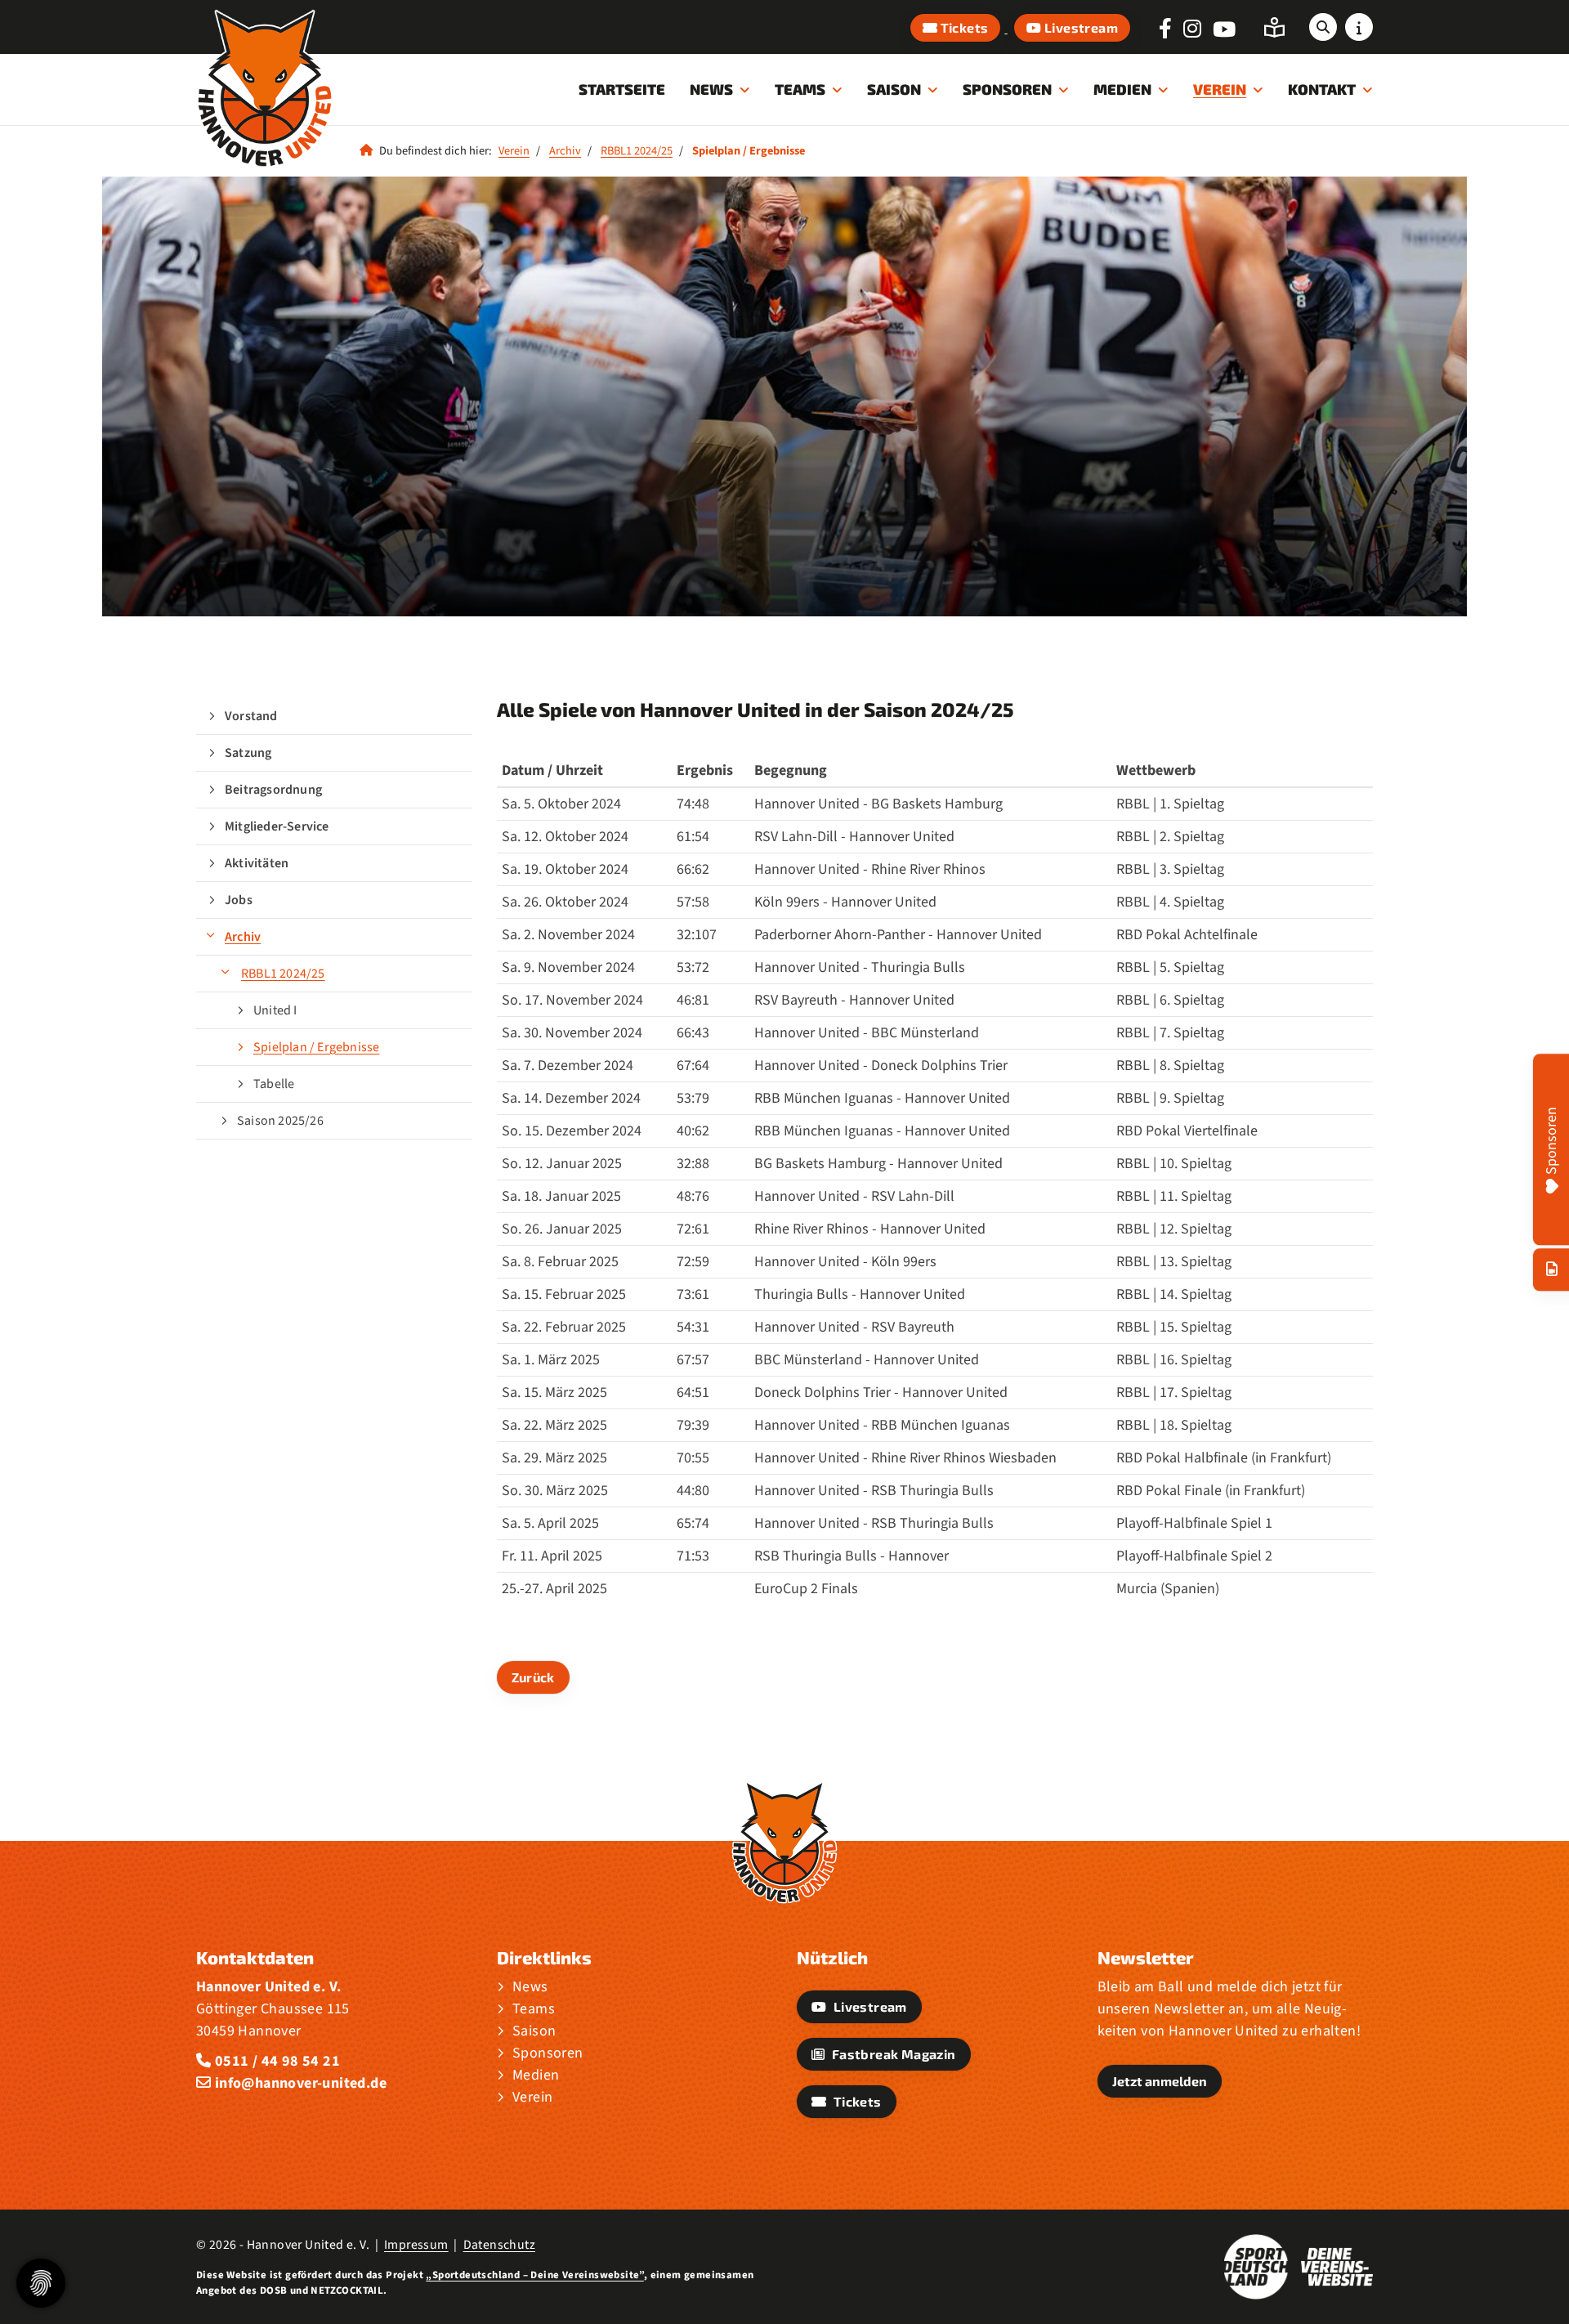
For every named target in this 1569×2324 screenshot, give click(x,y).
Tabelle (274, 1084)
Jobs (239, 900)
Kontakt (1322, 89)
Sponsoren (1007, 89)
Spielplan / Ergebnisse (316, 1047)
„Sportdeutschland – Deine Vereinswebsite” (534, 2275)
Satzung (248, 753)
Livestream (1080, 27)
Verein (1220, 89)
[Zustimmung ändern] (41, 2283)
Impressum (416, 2245)
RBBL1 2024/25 (637, 151)
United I (275, 1010)
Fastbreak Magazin (892, 2054)
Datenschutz (499, 2245)
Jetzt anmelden (1160, 2081)
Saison (894, 89)
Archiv (565, 151)
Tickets (963, 27)
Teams (800, 89)
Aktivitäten (257, 863)
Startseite (622, 89)
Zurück (533, 1677)
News (711, 89)
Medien (1122, 89)
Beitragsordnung (273, 790)
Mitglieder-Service (277, 826)
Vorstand (251, 716)
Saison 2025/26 (280, 1121)
